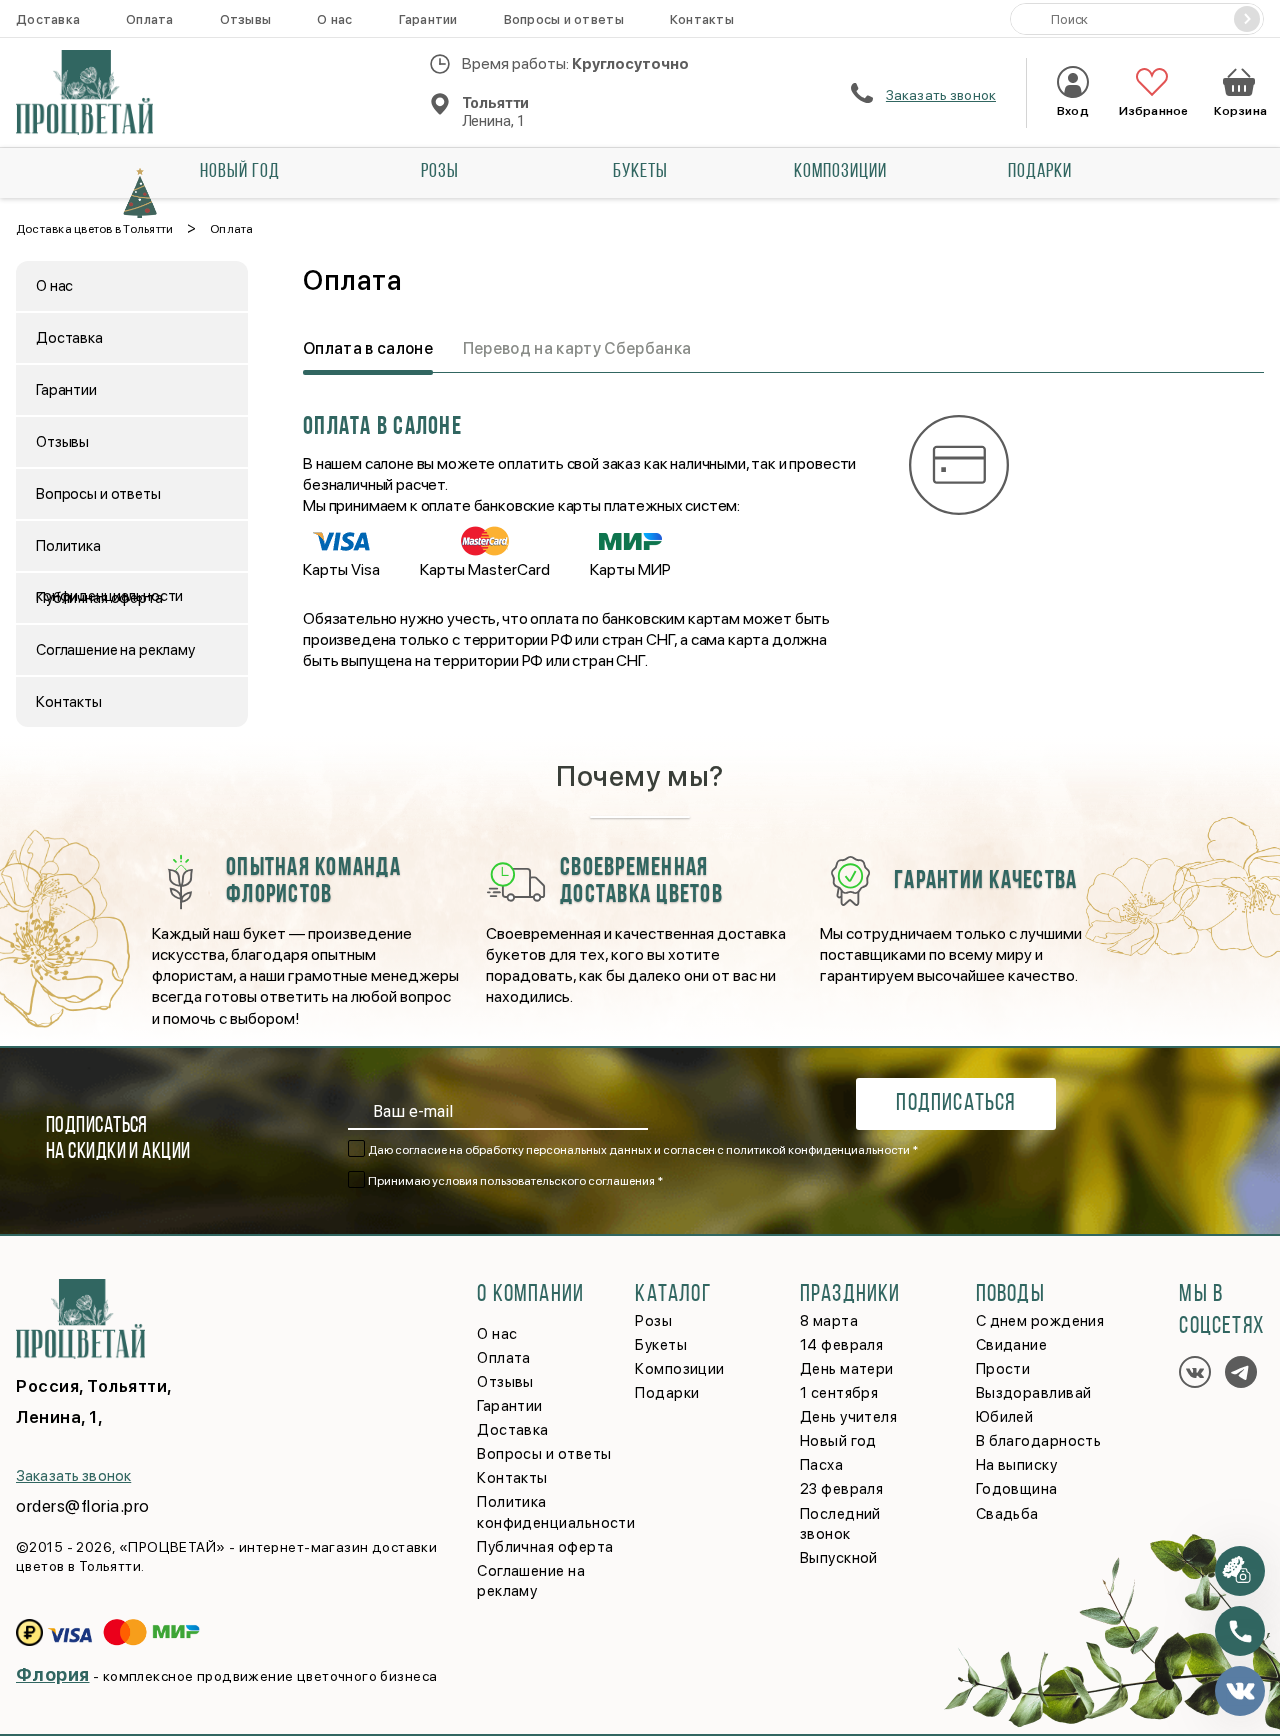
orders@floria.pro (83, 1506)
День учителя (848, 1417)
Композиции (840, 172)
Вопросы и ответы (564, 19)
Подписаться (955, 1104)
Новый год (240, 172)
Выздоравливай (1034, 1393)
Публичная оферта (99, 598)
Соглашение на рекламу (115, 650)
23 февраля (842, 1489)
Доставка (48, 19)
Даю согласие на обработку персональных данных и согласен (643, 1150)
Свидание (1012, 1345)
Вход (1072, 111)
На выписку (1017, 1465)
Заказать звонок (941, 95)
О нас (334, 19)
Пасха (821, 1465)
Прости (1003, 1369)
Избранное (1151, 111)
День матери (847, 1369)
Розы (440, 172)
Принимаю (515, 1181)
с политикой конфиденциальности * (817, 1150)
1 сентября (839, 1393)
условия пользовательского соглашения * (547, 1181)
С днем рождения (1040, 1321)
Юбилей (1005, 1417)
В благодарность (1039, 1441)
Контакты (702, 19)
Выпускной (839, 1558)
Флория (53, 1674)
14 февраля (842, 1345)
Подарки (1040, 172)
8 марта (829, 1321)
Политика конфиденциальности (109, 554)
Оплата (150, 19)
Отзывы (246, 19)
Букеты (640, 172)
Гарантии (428, 19)
